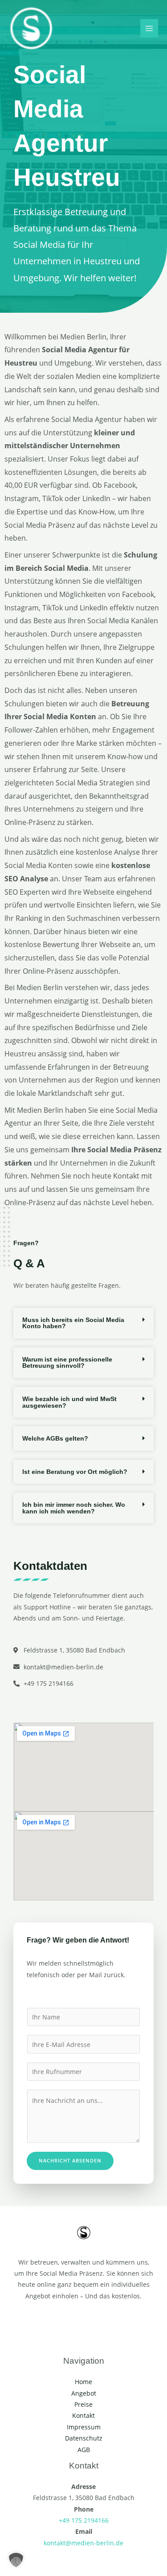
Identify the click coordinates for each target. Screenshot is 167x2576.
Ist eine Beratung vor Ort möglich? (75, 1472)
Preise (83, 2404)
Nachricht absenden (70, 2160)
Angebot (84, 2393)
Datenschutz (84, 2438)
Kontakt (83, 2415)
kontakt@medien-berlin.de (83, 2543)
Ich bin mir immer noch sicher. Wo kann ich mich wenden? (74, 1508)
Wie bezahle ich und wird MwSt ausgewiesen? (69, 1402)
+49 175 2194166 (84, 2520)
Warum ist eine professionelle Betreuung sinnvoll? (67, 1363)
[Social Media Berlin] (31, 28)
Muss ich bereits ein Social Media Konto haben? (73, 1323)
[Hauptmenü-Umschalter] (149, 28)
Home (83, 2382)
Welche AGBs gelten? (55, 1438)
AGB (84, 2450)
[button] (83, 1323)
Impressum (84, 2427)
